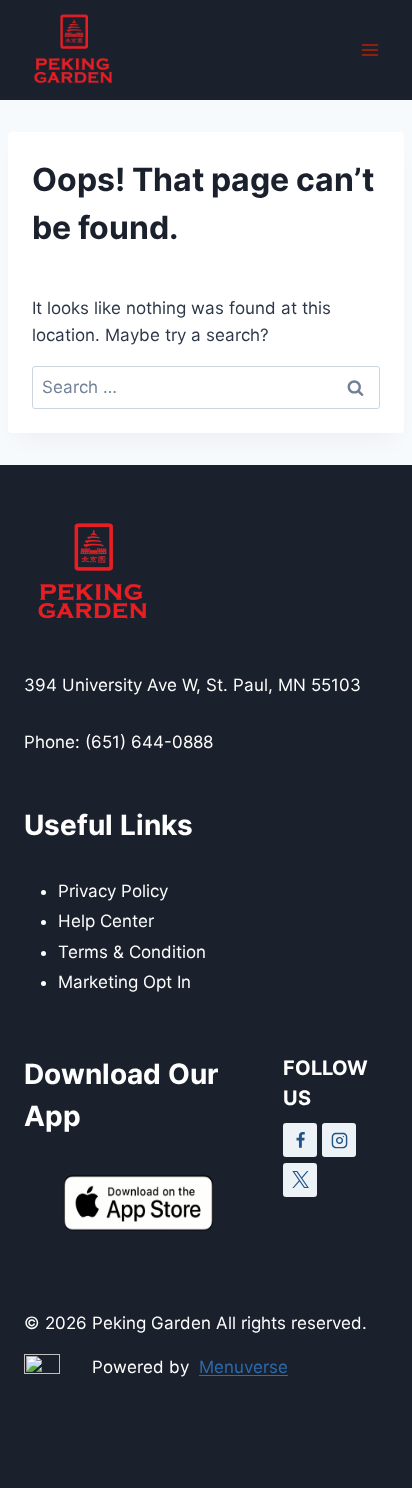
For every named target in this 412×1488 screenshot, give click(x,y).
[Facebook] (300, 1140)
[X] (300, 1180)
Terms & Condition (132, 952)
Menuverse (243, 1367)
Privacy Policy (113, 891)
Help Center (106, 921)
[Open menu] (369, 49)
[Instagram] (339, 1140)
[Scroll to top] (361, 1427)
